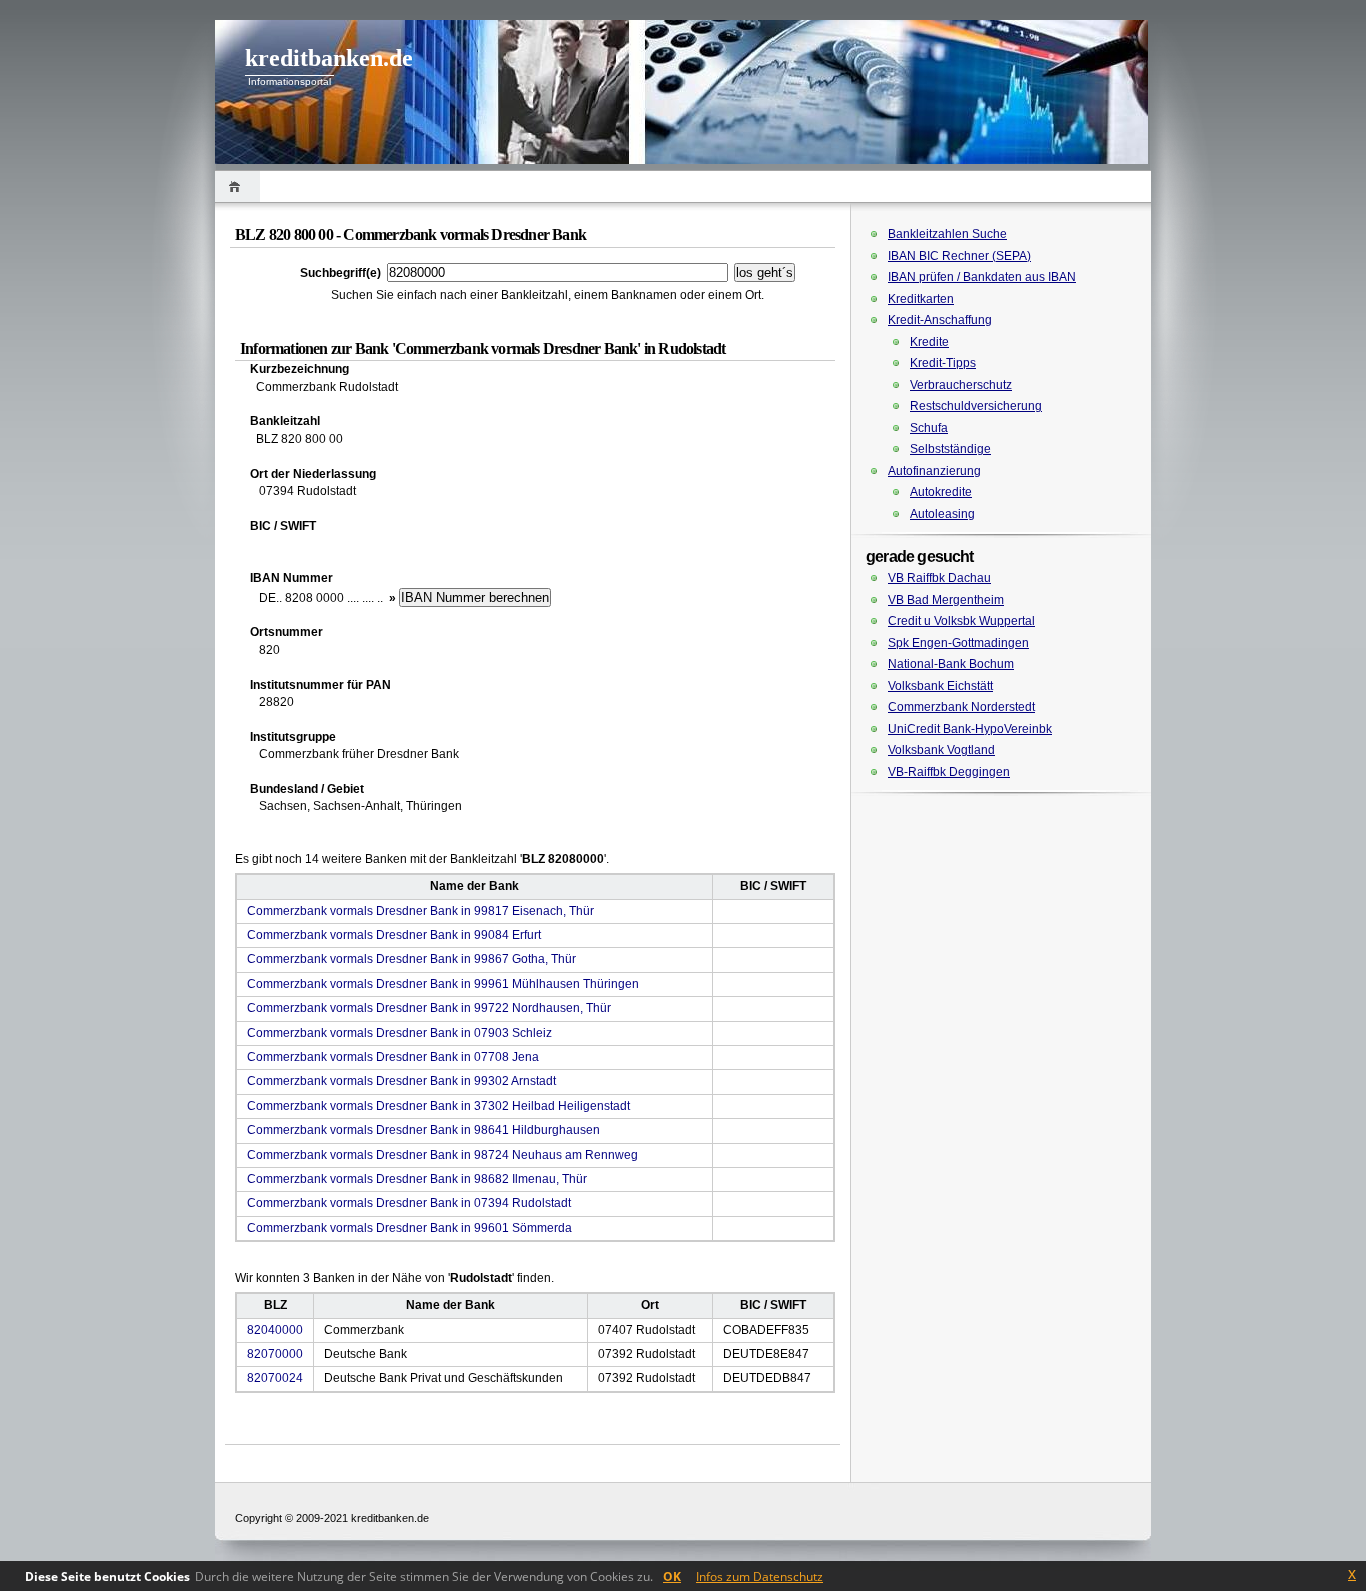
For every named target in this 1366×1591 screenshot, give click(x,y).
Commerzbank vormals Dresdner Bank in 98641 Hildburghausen (423, 1130)
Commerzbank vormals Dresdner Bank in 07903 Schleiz (399, 1033)
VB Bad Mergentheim (946, 600)
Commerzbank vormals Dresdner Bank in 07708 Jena (393, 1057)
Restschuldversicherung (976, 406)
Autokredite (941, 492)
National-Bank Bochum (951, 664)
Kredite (929, 342)
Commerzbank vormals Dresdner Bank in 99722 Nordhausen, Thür (429, 1008)
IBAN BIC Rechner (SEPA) (959, 256)
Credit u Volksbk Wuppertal (961, 621)
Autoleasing (942, 514)
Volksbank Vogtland (941, 750)
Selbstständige (950, 449)
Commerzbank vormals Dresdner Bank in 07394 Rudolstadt (409, 1203)
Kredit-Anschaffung (940, 320)
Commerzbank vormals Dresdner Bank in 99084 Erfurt (394, 935)
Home (237, 186)
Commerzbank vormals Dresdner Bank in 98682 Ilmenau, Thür (417, 1179)
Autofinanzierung (934, 471)
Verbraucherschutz (961, 385)
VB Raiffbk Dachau (939, 578)
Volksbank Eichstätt (940, 686)
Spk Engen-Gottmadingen (958, 643)
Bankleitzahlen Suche (947, 234)
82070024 (275, 1378)
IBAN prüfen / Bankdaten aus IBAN (982, 277)
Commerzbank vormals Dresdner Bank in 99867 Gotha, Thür (411, 959)
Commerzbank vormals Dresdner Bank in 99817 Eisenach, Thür (420, 911)
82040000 (275, 1330)
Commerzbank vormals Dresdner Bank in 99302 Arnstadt (401, 1081)
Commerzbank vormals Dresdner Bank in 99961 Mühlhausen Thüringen (443, 984)
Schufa (929, 428)
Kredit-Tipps (943, 363)
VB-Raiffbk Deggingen (949, 772)
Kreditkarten (921, 299)
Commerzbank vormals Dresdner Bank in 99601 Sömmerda (409, 1228)
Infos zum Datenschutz (759, 1576)
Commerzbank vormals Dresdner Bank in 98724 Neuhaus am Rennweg (442, 1155)
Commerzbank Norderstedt (961, 707)
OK (672, 1576)
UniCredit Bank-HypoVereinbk (970, 729)
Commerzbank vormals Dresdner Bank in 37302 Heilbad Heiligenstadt (438, 1106)
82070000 (275, 1354)
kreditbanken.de (329, 58)
